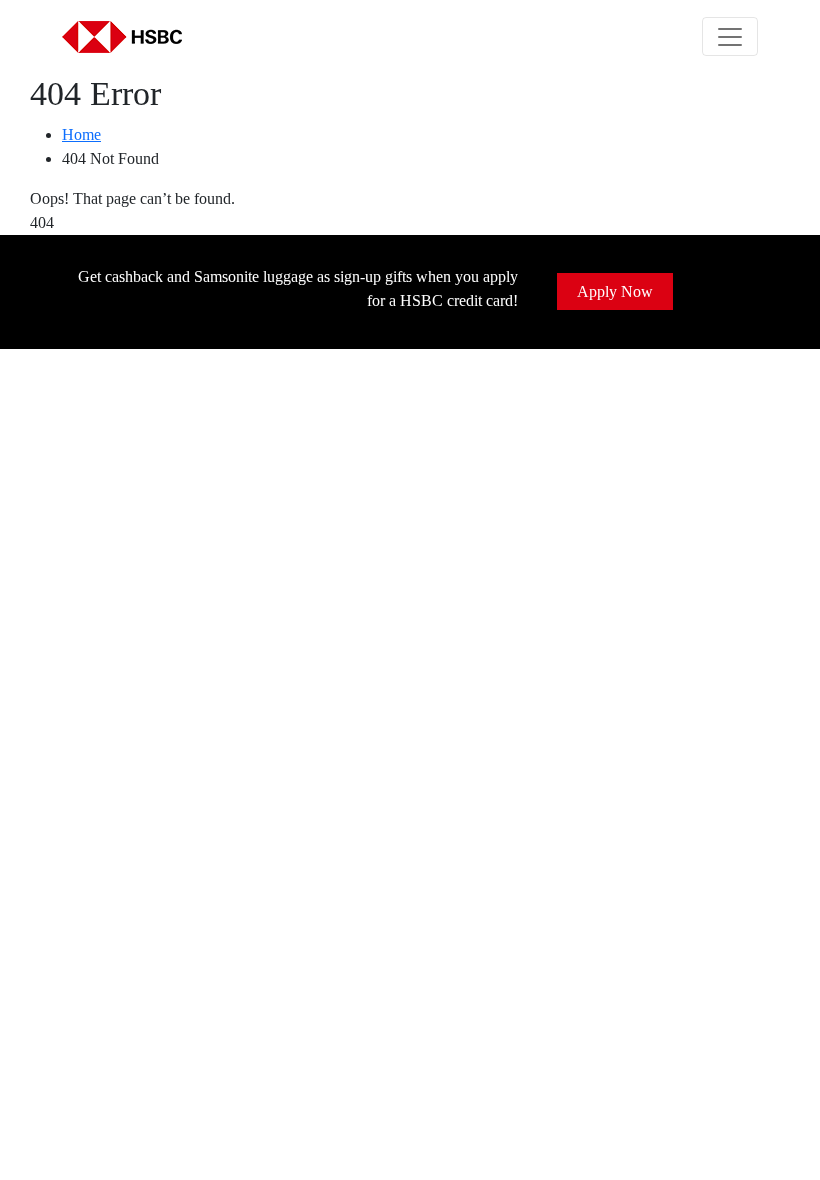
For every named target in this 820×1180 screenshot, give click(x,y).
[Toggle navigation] (730, 36)
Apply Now (615, 291)
